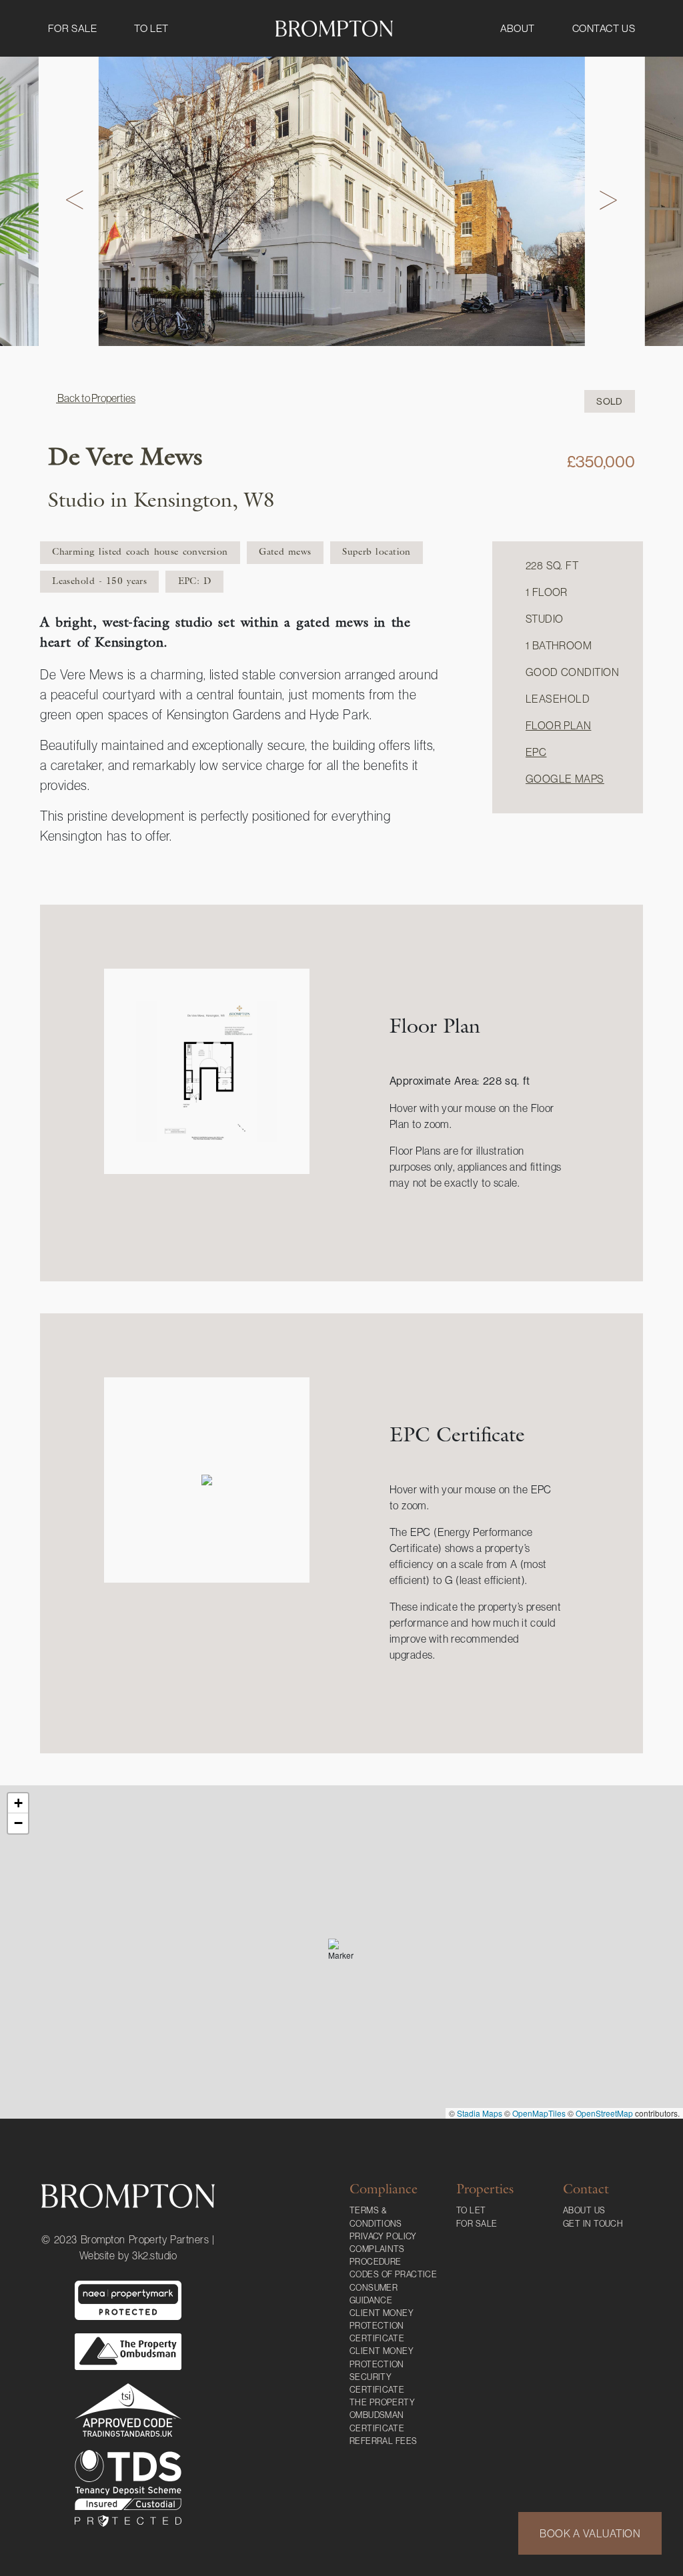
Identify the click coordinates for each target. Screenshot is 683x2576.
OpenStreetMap (604, 2113)
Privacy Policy (383, 2236)
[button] (341, 1952)
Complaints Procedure (377, 2255)
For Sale (72, 28)
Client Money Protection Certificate (382, 2326)
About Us (584, 2210)
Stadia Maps (480, 2113)
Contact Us (604, 28)
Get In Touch (593, 2224)
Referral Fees (383, 2441)
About (518, 28)
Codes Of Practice (393, 2274)
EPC (536, 752)
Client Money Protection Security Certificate (382, 2370)
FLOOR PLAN (558, 725)
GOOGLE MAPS (565, 779)
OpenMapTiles (539, 2113)
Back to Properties (96, 398)
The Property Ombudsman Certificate (382, 2415)
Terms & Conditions (376, 2217)
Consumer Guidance (374, 2294)
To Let (151, 28)
